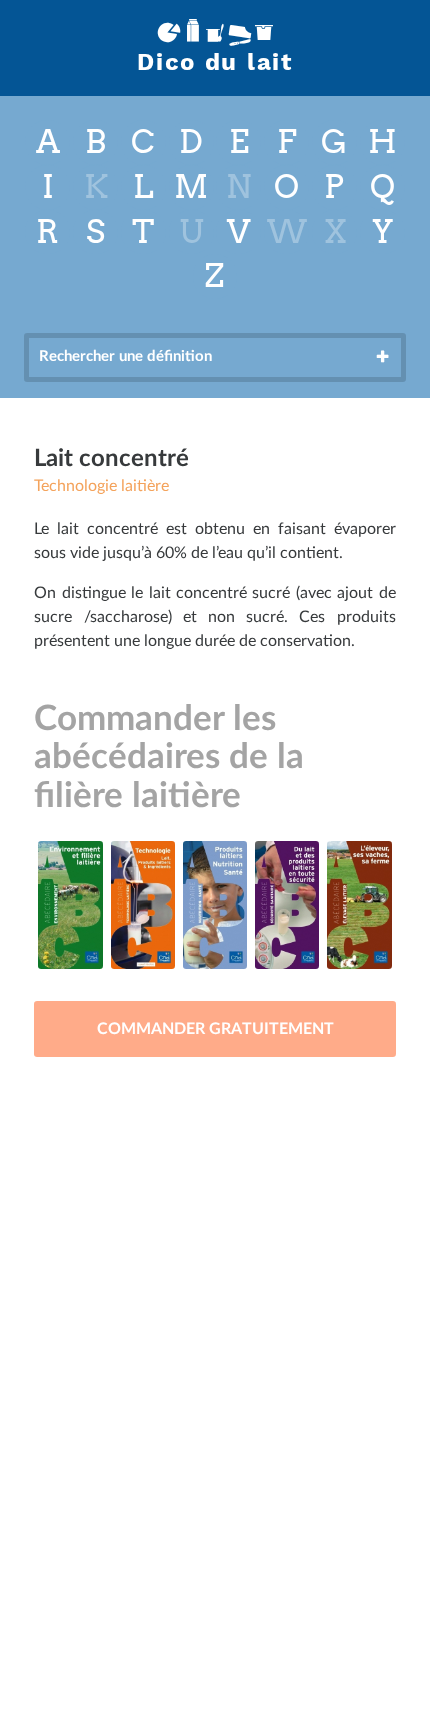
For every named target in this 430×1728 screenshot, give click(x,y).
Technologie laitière (101, 486)
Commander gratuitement (215, 1029)
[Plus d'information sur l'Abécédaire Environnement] (70, 905)
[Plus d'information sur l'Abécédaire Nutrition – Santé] (215, 905)
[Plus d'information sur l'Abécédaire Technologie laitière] (143, 905)
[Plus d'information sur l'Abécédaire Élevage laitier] (359, 905)
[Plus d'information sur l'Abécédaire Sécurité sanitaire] (287, 905)
